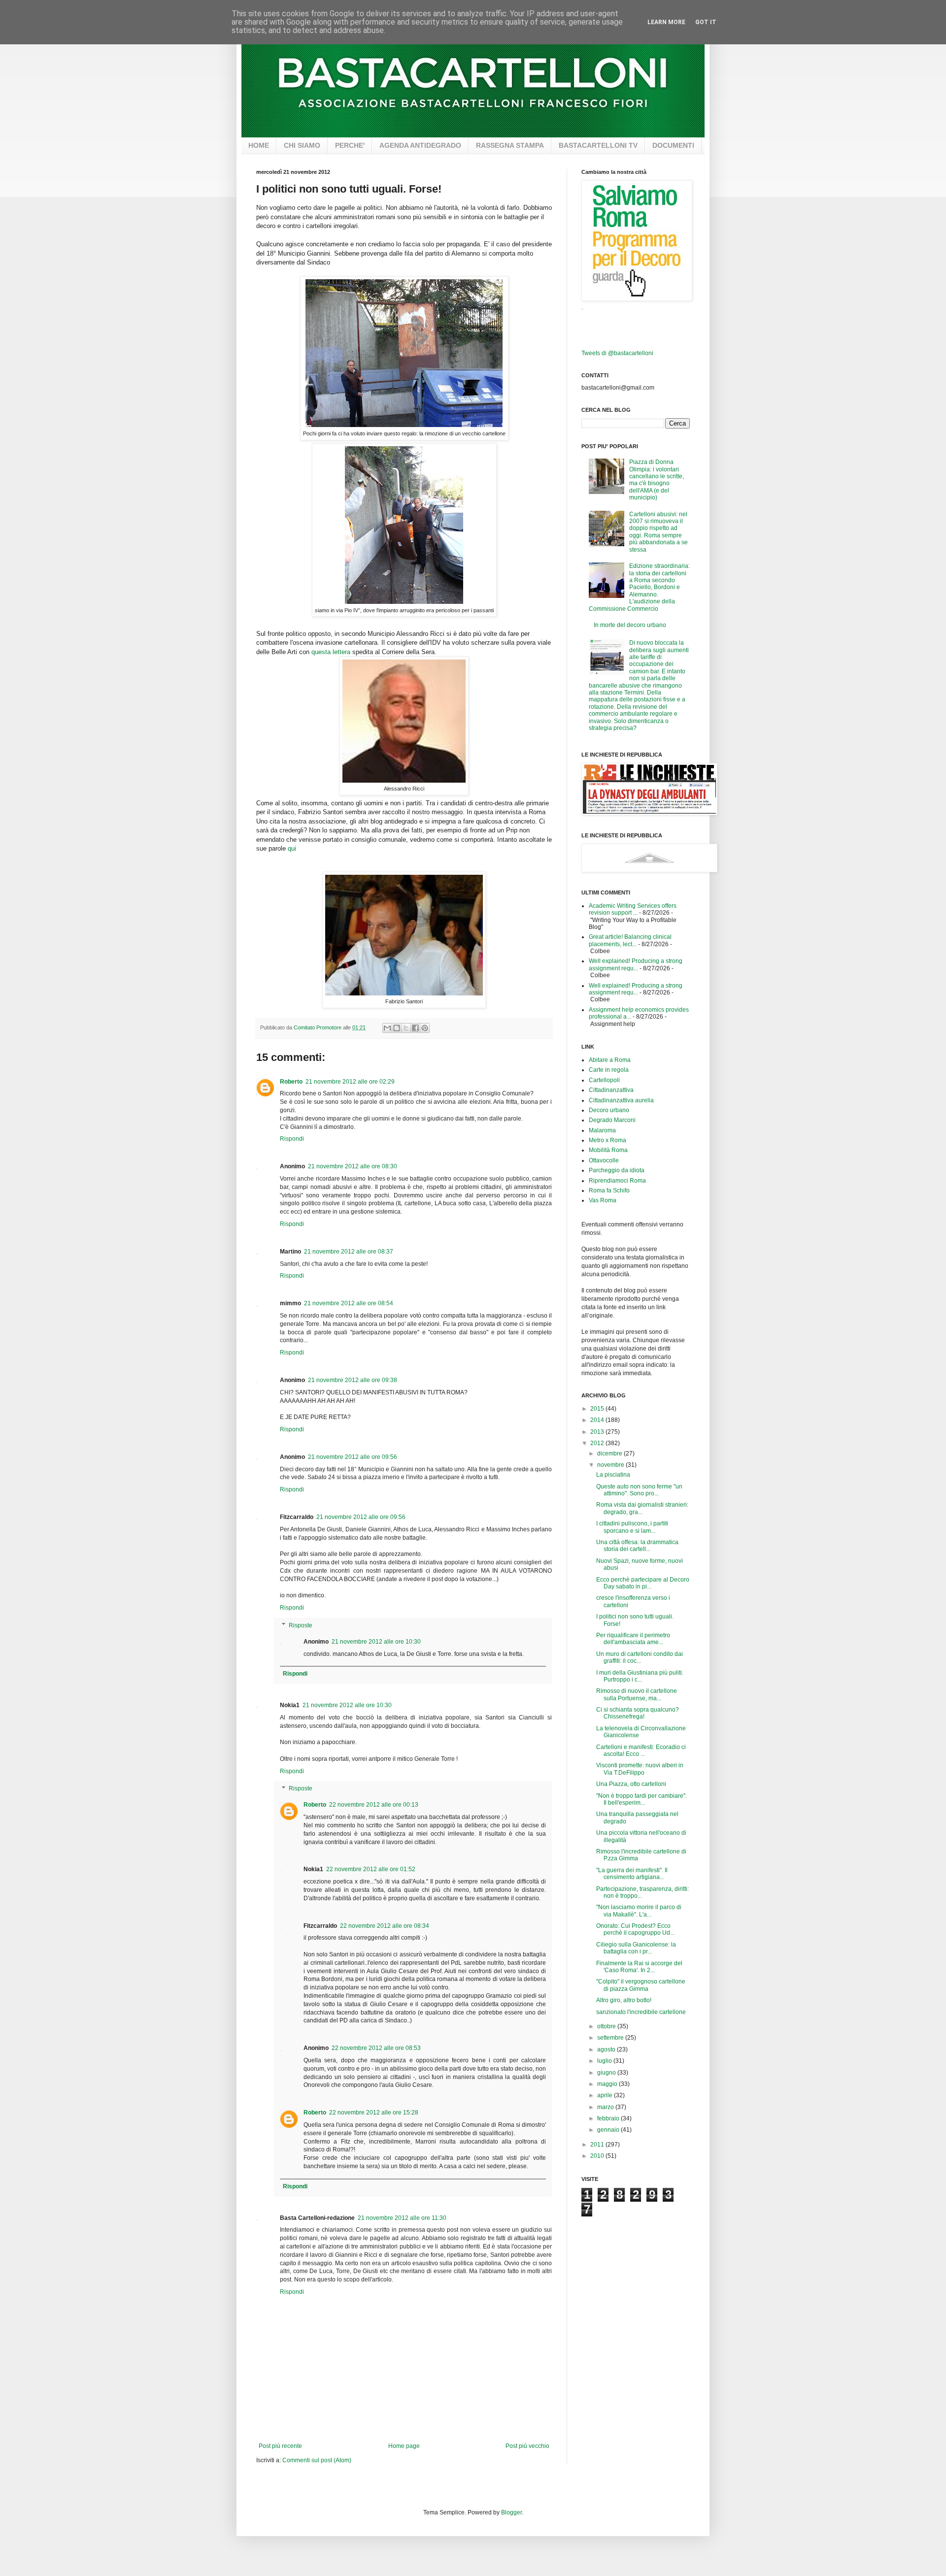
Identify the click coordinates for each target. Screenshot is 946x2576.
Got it (706, 22)
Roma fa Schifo (609, 1190)
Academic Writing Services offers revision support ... (633, 909)
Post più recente (280, 2446)
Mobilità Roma (608, 1150)
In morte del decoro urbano (630, 625)
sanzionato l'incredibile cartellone (641, 2012)
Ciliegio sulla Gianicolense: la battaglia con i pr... (636, 1948)
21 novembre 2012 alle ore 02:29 (350, 1082)
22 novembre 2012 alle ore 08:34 (385, 1926)
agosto (607, 2049)
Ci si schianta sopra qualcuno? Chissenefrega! (638, 1713)
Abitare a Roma (610, 1060)
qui (292, 848)
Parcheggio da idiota (617, 1170)
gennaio (609, 2130)
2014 (598, 1420)
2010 (598, 2156)
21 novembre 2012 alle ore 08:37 (349, 1252)
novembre (611, 1465)
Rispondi (292, 1139)
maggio (608, 2084)
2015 (598, 1409)
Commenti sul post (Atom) (317, 2460)
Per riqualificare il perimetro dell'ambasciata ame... (633, 1639)
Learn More (666, 22)
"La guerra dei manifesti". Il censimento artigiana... (632, 1874)
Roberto (291, 1082)
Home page (404, 2446)
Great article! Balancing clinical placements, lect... (630, 940)
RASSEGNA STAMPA (510, 145)
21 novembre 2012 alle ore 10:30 (376, 1642)
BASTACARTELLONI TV (598, 145)
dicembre (610, 1453)
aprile (606, 2095)
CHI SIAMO (302, 145)
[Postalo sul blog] (397, 1028)
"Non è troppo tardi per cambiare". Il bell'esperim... (642, 1799)
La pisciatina (613, 1475)
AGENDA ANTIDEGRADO (420, 145)
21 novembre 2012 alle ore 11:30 (402, 2218)
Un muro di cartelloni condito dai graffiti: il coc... (640, 1657)
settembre (611, 2038)
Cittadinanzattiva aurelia (621, 1100)
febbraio (609, 2118)
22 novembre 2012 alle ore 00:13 (374, 1805)
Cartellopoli (604, 1080)
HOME (259, 145)
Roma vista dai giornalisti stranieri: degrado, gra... (642, 1508)
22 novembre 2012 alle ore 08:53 (376, 2048)
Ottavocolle (604, 1160)
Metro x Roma (608, 1140)
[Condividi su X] (406, 1028)
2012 (598, 1443)
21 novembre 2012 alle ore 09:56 (353, 1457)
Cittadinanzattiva (611, 1090)
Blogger (511, 2512)
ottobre (607, 2026)
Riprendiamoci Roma (617, 1181)
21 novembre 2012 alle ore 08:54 (349, 1303)
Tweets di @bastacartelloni (617, 353)
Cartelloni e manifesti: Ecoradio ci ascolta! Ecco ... (641, 1750)
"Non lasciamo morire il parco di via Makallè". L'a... (639, 1911)
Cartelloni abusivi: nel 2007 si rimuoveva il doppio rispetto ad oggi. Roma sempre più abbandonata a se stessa (659, 532)
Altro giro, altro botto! (624, 2000)
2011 (598, 2145)
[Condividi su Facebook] (415, 1028)
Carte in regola (609, 1070)
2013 (598, 1432)
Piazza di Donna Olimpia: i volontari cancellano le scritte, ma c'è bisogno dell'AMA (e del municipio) (657, 480)
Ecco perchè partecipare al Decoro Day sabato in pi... (643, 1583)
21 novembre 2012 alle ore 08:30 (353, 1166)
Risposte (301, 1625)
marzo (606, 2107)
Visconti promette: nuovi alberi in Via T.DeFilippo (640, 1769)
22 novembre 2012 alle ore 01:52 (371, 1869)
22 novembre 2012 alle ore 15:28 (374, 2113)
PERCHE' (350, 145)
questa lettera (331, 652)
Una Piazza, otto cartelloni (631, 1784)
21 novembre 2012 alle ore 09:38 (353, 1380)
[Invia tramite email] (387, 1028)
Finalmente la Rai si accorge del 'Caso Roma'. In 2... (639, 1967)
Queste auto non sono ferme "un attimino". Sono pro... (639, 1490)
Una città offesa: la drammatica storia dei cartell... (637, 1546)
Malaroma (602, 1130)
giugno (607, 2073)
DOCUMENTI (673, 145)
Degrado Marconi (612, 1120)
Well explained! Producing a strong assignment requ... (636, 964)
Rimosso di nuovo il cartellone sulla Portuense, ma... (637, 1694)
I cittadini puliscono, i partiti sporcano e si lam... (632, 1527)
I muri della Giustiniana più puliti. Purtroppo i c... (640, 1676)
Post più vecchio (527, 2446)
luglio (605, 2061)
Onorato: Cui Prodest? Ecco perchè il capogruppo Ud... (635, 1929)
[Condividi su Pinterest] (425, 1028)
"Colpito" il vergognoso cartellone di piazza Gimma (641, 1985)
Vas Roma (603, 1200)
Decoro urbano (609, 1110)
